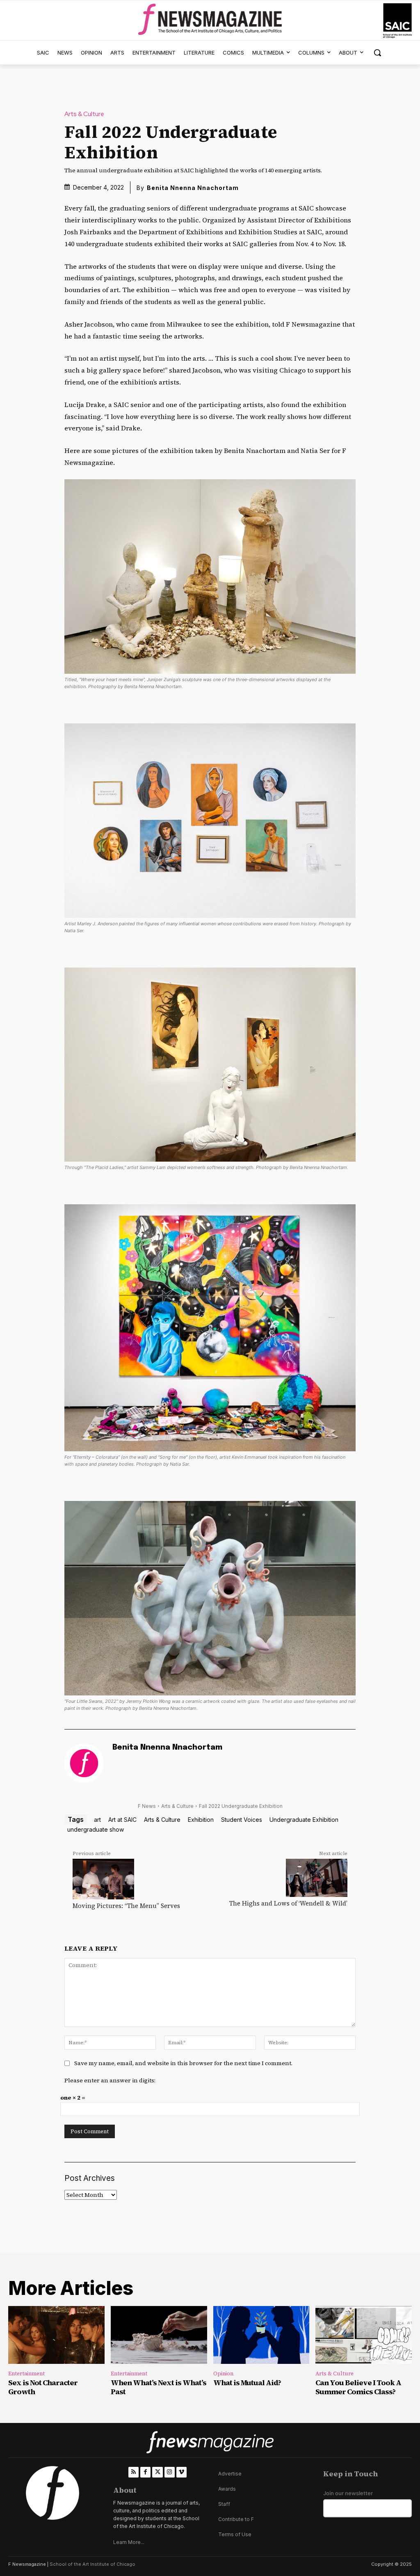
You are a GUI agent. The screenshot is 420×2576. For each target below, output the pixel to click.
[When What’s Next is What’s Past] (159, 2335)
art (97, 1820)
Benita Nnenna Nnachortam (193, 188)
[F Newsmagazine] (397, 21)
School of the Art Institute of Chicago (92, 2564)
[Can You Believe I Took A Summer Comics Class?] (364, 2335)
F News (147, 1806)
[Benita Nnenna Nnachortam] (84, 1763)
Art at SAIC (122, 1820)
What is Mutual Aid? (247, 2383)
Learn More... (129, 2542)
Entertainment (26, 2374)
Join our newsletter (348, 2493)
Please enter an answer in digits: (110, 2080)
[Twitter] (157, 2472)
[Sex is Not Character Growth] (56, 2335)
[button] (377, 53)
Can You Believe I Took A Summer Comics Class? (358, 2387)
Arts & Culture (84, 114)
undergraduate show (96, 1829)
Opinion (223, 2374)
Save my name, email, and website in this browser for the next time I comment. (183, 2063)
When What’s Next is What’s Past (159, 2387)
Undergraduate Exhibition (304, 1820)
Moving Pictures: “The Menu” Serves (126, 1906)
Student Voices (242, 1820)
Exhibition (201, 1820)
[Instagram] (170, 2472)
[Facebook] (145, 2472)
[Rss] (134, 2472)
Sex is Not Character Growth (43, 2387)
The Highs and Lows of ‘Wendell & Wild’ (288, 1903)
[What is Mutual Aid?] (261, 2335)
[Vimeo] (181, 2472)
